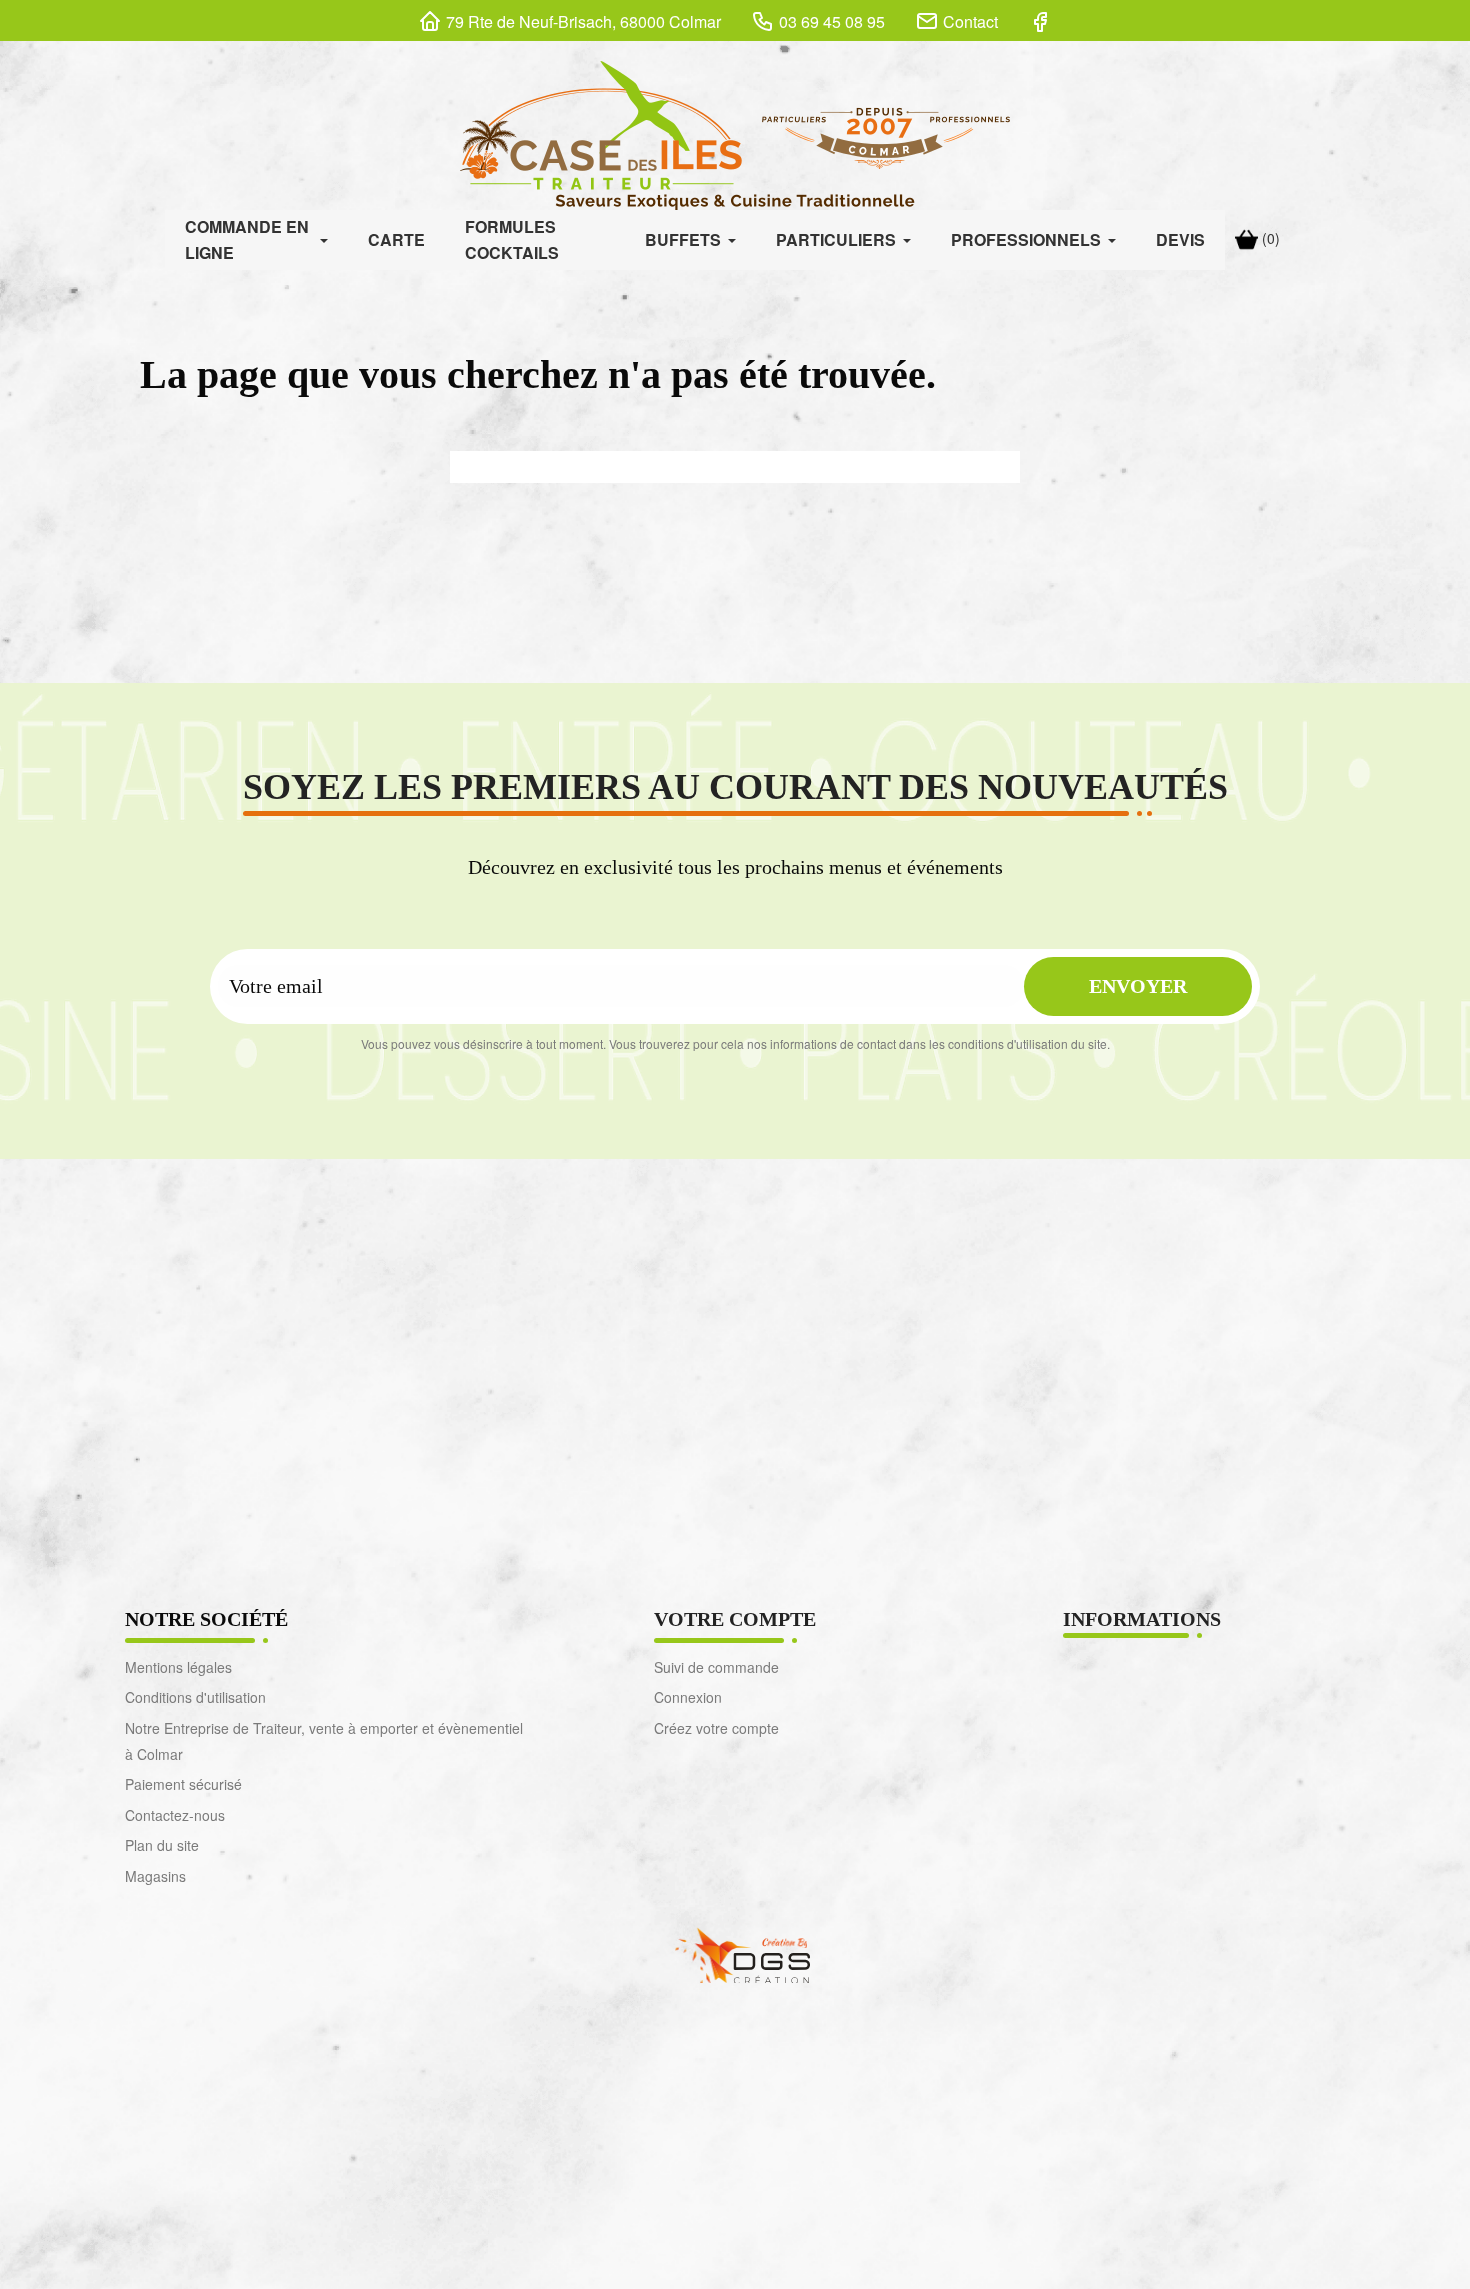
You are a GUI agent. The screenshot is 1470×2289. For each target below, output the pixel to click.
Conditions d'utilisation (195, 1697)
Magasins (155, 1876)
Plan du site (162, 1845)
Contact (970, 21)
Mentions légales (178, 1667)
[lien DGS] (735, 1954)
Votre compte (735, 1619)
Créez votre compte (716, 1728)
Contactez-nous (175, 1815)
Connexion (688, 1697)
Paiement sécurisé (183, 1784)
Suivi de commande (716, 1667)
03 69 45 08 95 (832, 21)
